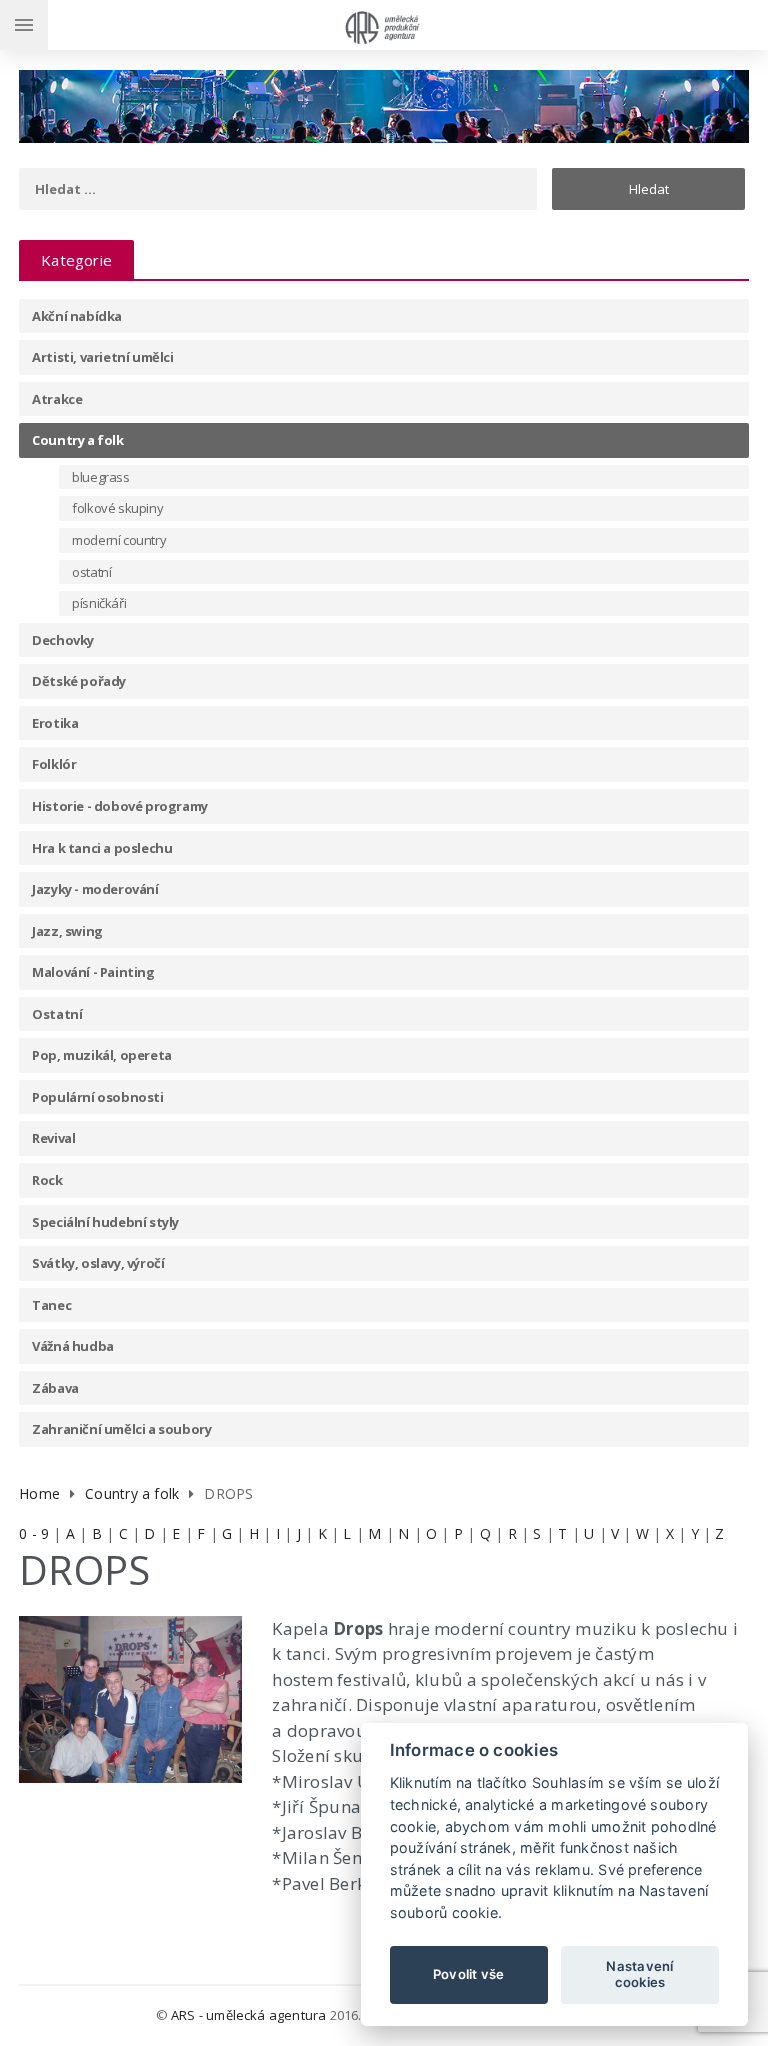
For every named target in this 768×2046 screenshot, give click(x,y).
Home (39, 1493)
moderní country (119, 540)
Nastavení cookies (639, 1974)
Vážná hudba (73, 1346)
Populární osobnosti (97, 1097)
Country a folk (77, 440)
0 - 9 (34, 1533)
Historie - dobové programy (120, 806)
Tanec (51, 1305)
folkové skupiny (117, 508)
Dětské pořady (79, 681)
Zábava (55, 1388)
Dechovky (63, 640)
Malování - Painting (93, 972)
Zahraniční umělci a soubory (121, 1429)
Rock (47, 1180)
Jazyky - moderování (95, 889)
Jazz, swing (67, 931)
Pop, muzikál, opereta (102, 1055)
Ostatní (57, 1014)
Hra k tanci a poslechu (102, 848)
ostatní (91, 572)
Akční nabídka (77, 316)
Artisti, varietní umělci (102, 357)
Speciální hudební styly (105, 1222)
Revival (53, 1138)
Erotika (55, 723)
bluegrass (100, 477)
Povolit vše (469, 1974)
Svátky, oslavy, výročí (98, 1263)
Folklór (54, 764)
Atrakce (57, 399)
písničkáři (99, 603)
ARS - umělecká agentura (249, 2015)
